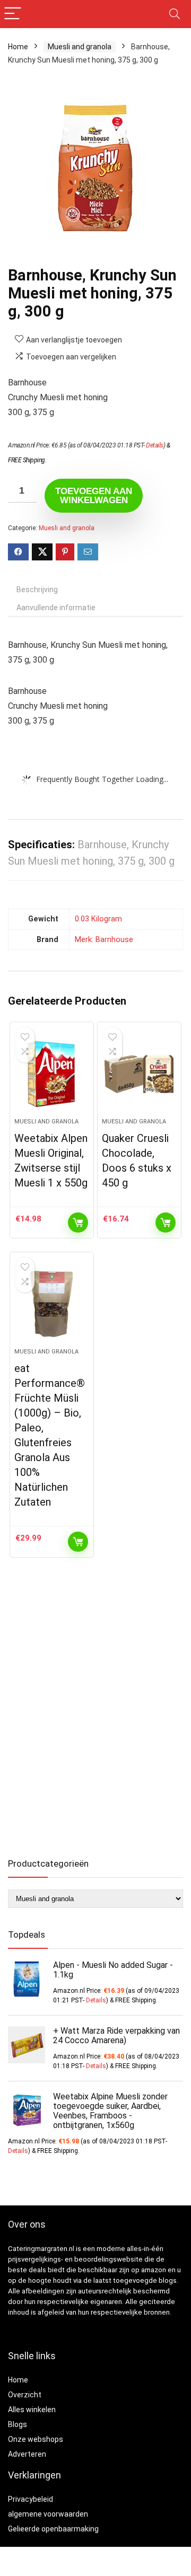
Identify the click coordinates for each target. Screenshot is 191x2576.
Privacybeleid (31, 2499)
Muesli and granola (80, 47)
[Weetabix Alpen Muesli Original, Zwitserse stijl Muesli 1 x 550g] (51, 1074)
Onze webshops (36, 2439)
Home (18, 47)
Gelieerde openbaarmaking (53, 2529)
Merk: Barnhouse (104, 940)
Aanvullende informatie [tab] (56, 608)
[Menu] (13, 14)
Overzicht (25, 2395)
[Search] (175, 14)
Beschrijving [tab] (37, 590)
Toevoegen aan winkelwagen (94, 496)
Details (155, 445)
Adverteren (27, 2454)
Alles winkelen (32, 2410)
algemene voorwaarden (48, 2514)
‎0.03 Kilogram (98, 919)
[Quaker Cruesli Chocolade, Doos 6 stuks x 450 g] (139, 1074)
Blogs (18, 2424)
